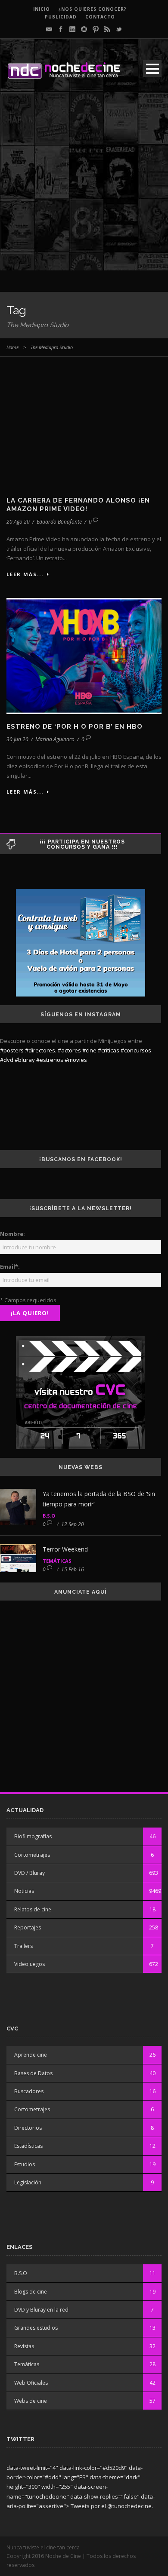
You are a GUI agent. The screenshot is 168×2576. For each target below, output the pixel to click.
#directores (40, 1050)
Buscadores (29, 2091)
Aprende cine (31, 2055)
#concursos (136, 1050)
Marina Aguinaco (55, 739)
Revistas (24, 2346)
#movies (76, 1060)
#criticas (109, 1050)
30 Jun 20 (17, 739)
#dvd (7, 1060)
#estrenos (50, 1060)
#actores (69, 1050)
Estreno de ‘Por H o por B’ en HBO (75, 727)
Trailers (23, 1946)
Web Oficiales (31, 2383)
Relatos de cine (33, 1909)
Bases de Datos (33, 2073)
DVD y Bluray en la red (41, 2310)
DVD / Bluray (30, 1873)
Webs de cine (31, 2401)
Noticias (24, 1891)
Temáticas (57, 1561)
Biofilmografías (33, 1836)
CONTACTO (100, 17)
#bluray (25, 1060)
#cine (89, 1050)
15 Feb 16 (73, 1569)
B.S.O (49, 1516)
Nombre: (12, 1234)
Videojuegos (30, 1964)
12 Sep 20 (73, 1524)
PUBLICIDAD (61, 17)
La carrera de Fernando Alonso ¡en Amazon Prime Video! (78, 505)
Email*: (10, 1267)
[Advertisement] (84, 187)
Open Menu (152, 69)
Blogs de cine (31, 2292)
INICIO (42, 9)
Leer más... (25, 574)
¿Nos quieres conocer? (93, 9)
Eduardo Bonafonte (59, 522)
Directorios (28, 2128)
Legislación (28, 2182)
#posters (12, 1050)
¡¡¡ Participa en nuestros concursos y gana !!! (82, 844)
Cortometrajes (32, 1855)
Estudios (25, 2164)
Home (12, 347)
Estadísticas (28, 2146)
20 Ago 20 (18, 522)
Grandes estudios (36, 2328)
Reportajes (28, 1927)
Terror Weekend (65, 1549)
